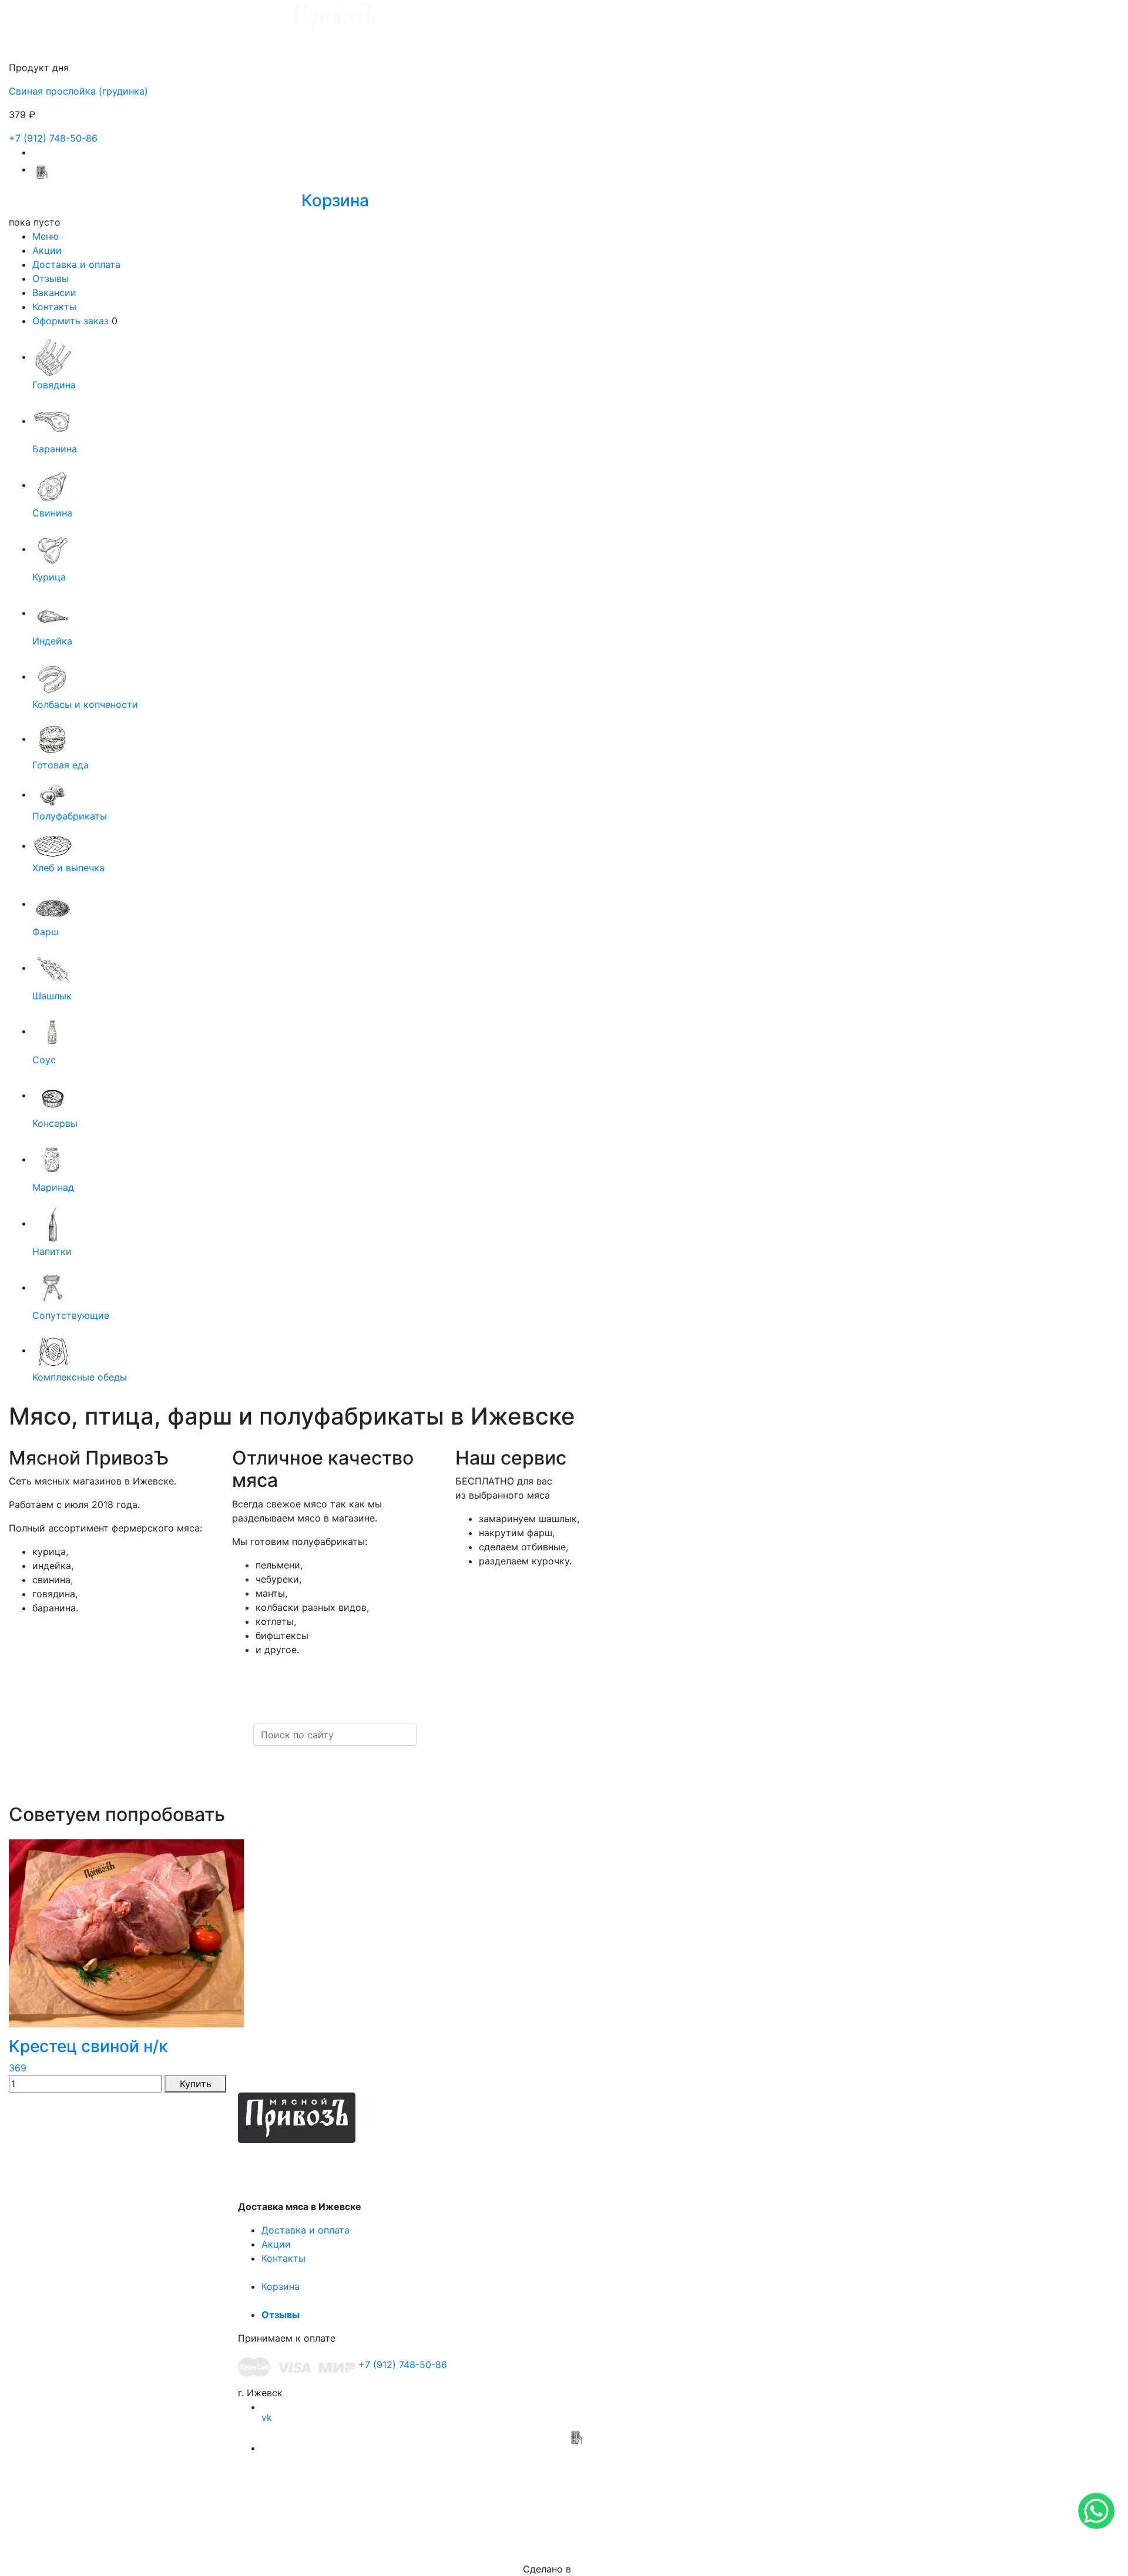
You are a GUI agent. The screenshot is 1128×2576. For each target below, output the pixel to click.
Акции (47, 250)
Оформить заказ (70, 321)
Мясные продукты (324, 2160)
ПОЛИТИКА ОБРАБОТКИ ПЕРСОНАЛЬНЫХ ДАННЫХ (564, 2525)
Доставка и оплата (76, 264)
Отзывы (51, 278)
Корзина (281, 2286)
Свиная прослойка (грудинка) (78, 91)
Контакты (54, 307)
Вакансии (54, 293)
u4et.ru (590, 2569)
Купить (196, 2084)
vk (267, 2417)
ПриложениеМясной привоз (576, 2466)
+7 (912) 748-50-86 (53, 138)
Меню (46, 236)
